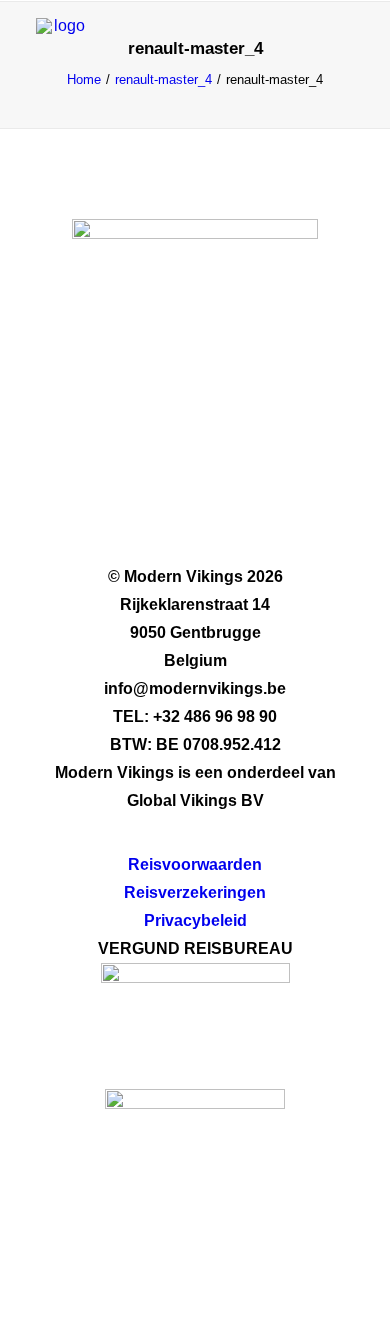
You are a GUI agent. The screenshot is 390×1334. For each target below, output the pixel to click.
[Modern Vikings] (61, 43)
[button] (344, 43)
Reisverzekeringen (195, 892)
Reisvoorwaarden (195, 864)
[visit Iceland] (195, 1166)
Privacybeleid (195, 920)
